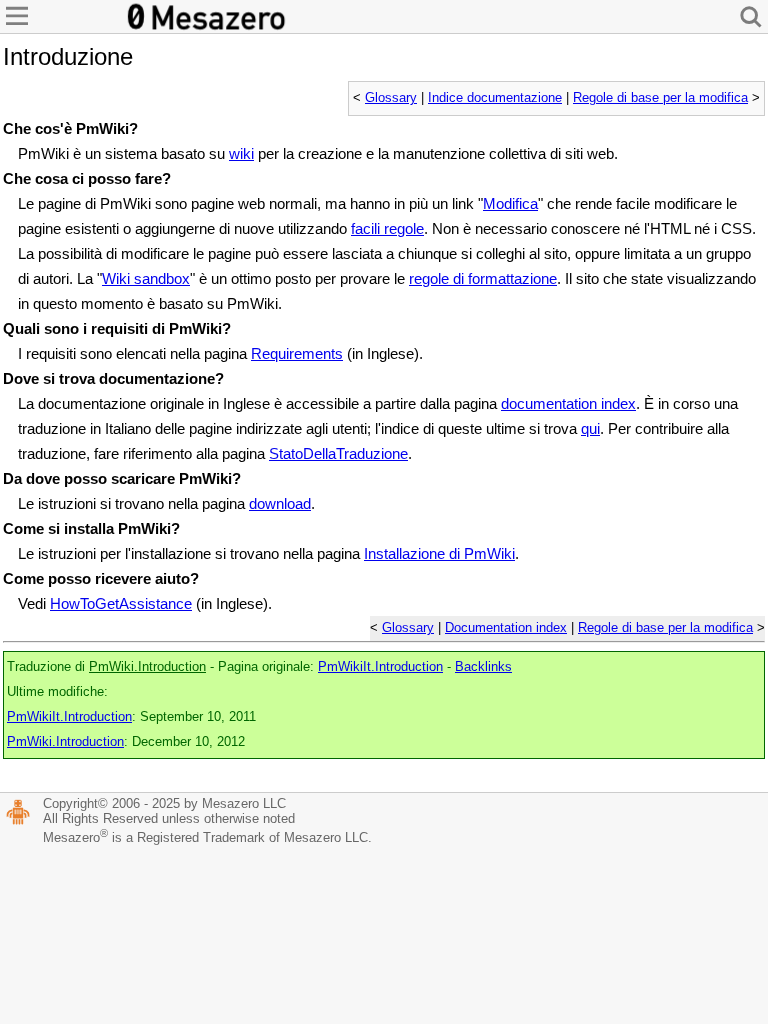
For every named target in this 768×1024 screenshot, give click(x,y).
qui (590, 428)
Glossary (391, 98)
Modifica (510, 203)
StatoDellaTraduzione (338, 453)
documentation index (568, 403)
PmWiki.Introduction (147, 667)
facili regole (387, 228)
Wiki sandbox (146, 278)
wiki (241, 153)
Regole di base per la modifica (660, 98)
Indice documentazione (495, 98)
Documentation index (506, 628)
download (280, 503)
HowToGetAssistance (121, 603)
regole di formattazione (483, 278)
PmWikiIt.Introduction (380, 667)
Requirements (297, 353)
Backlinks (483, 667)
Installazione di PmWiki (439, 553)
